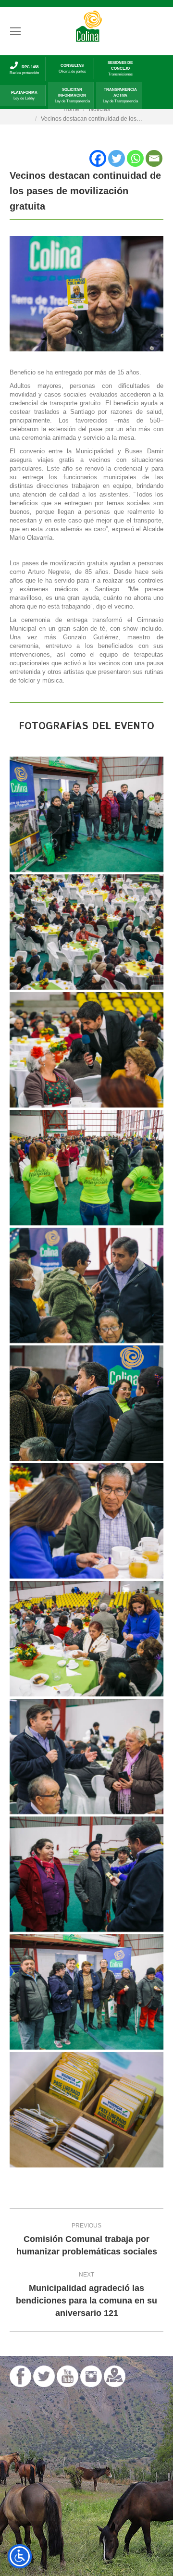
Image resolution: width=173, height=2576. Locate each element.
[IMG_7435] (86, 1403)
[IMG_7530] (86, 814)
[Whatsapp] (135, 158)
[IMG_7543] (86, 1992)
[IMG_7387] (86, 932)
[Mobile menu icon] (15, 31)
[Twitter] (117, 158)
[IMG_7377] (86, 2110)
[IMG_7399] (86, 1050)
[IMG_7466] (86, 1639)
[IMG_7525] (86, 1874)
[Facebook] (98, 158)
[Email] (154, 158)
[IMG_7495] (86, 1756)
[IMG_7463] (86, 1521)
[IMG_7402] (86, 1168)
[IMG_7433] (86, 1285)
